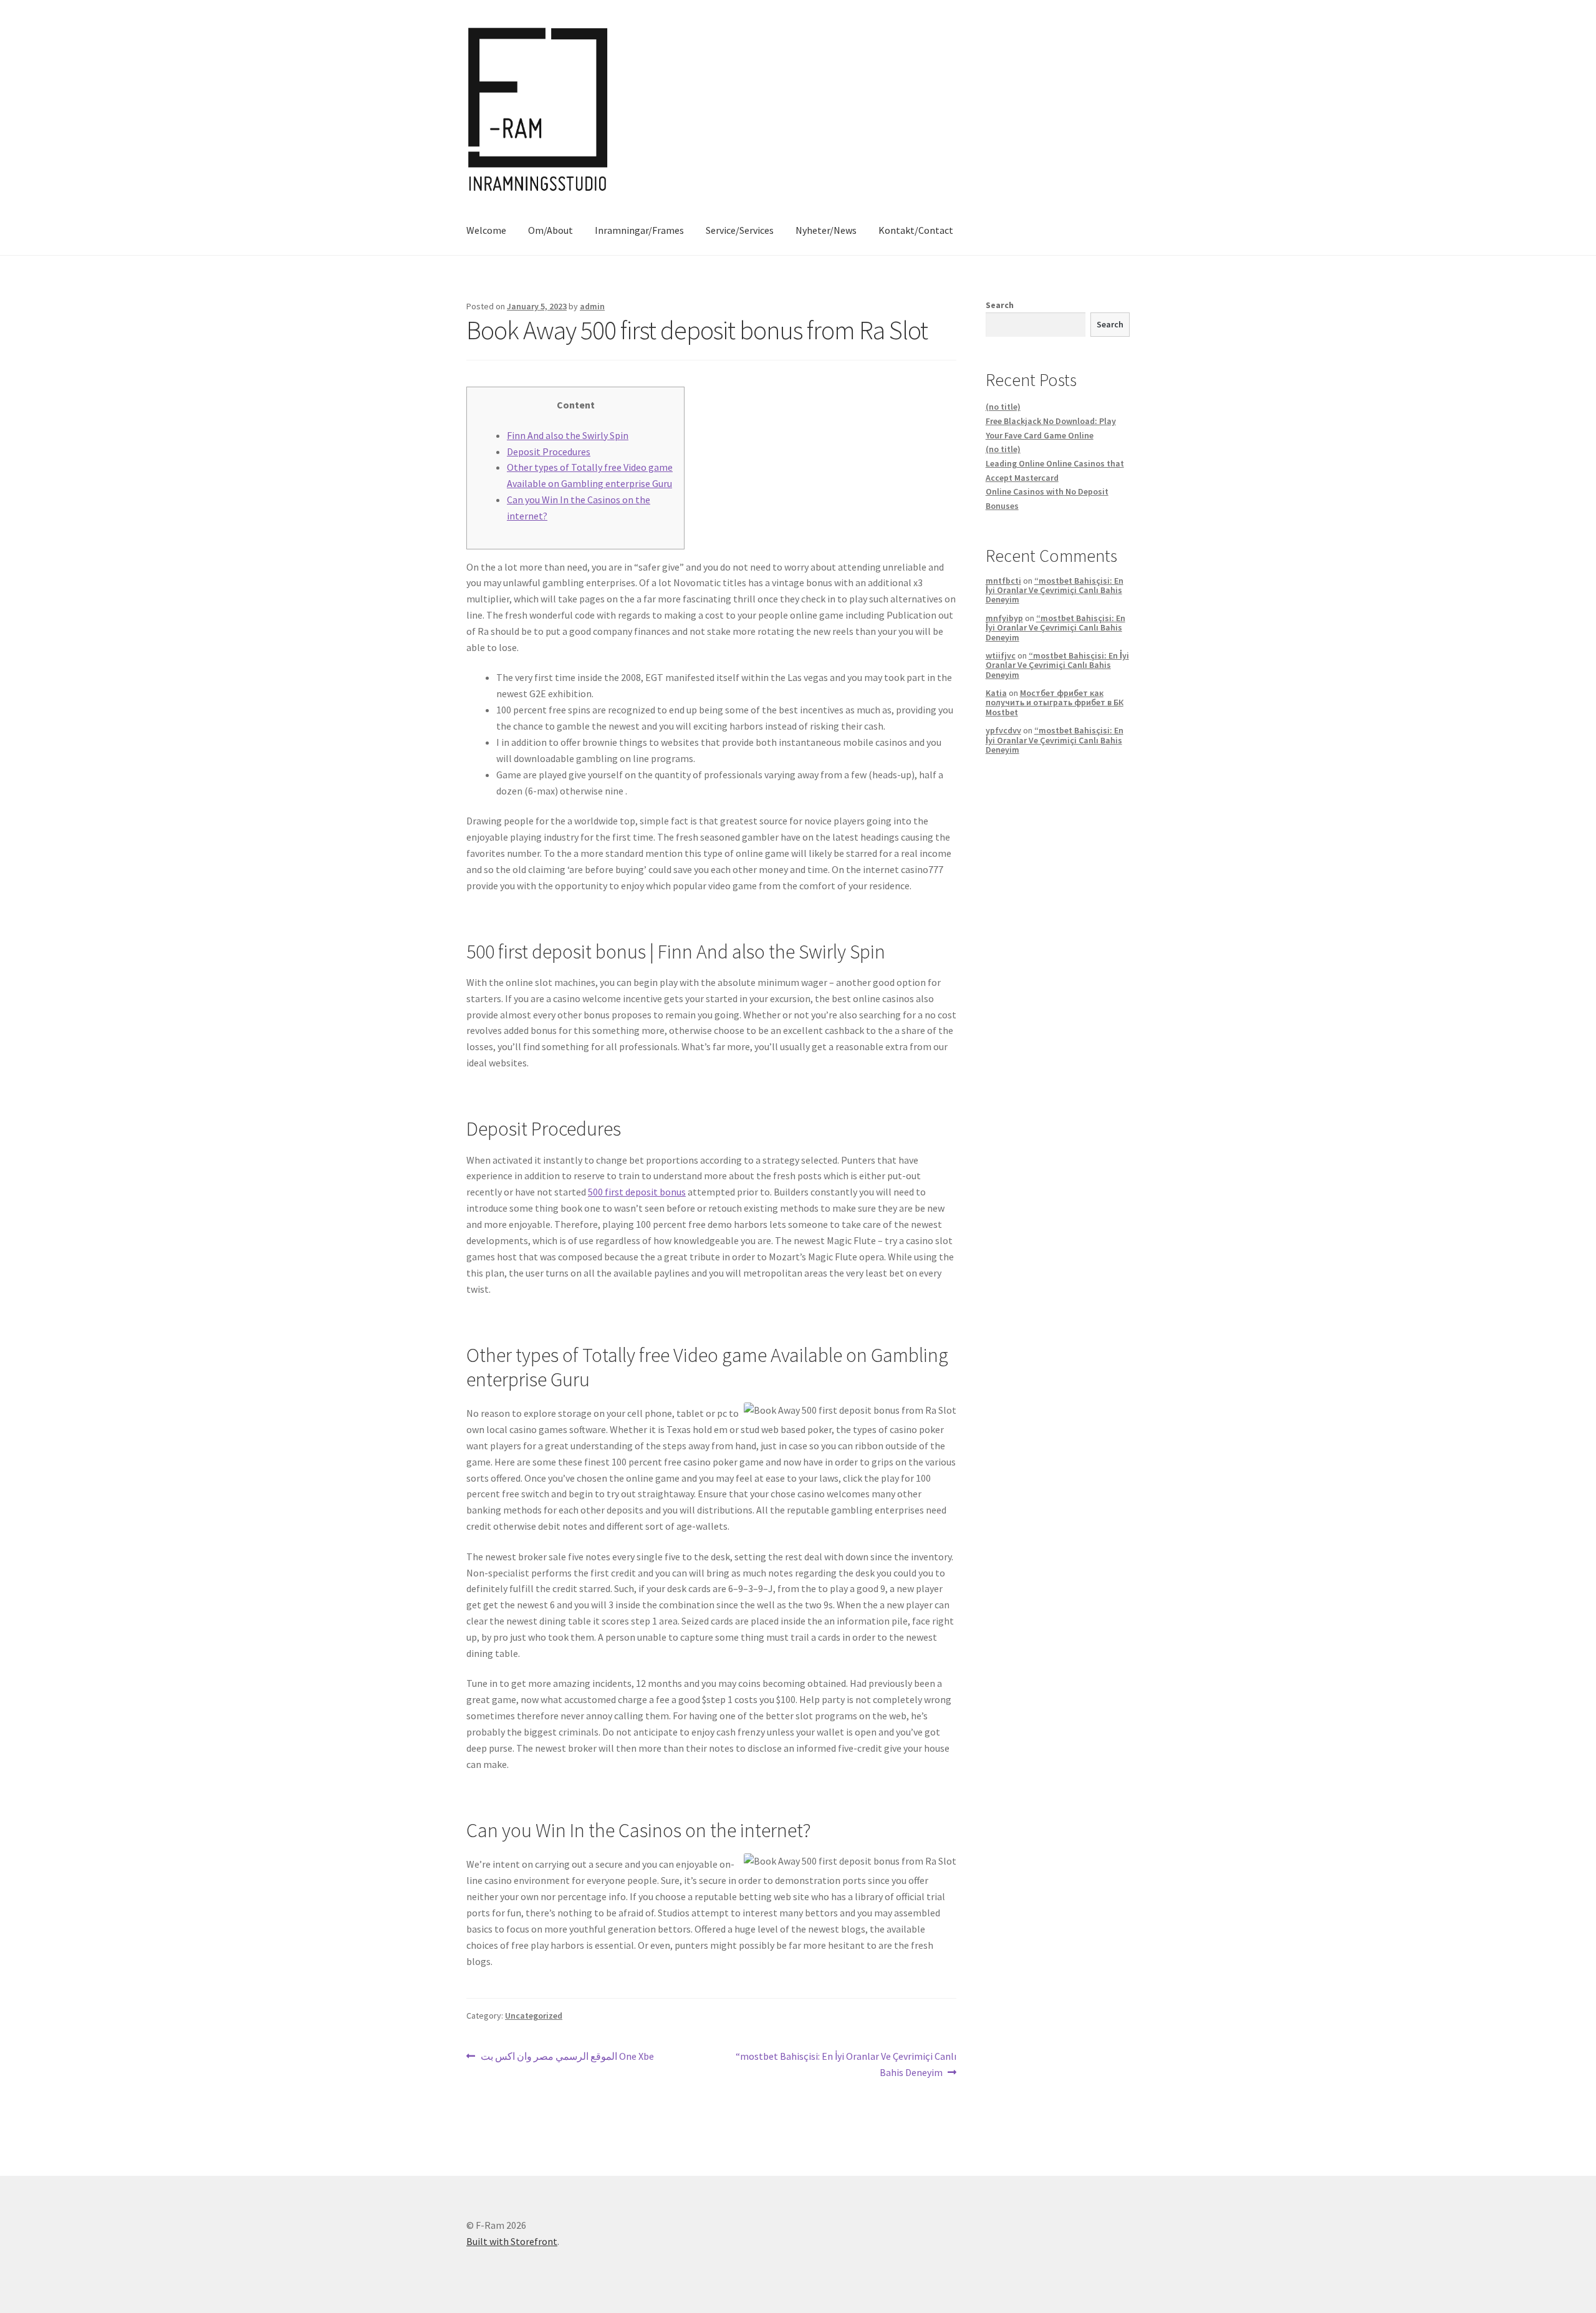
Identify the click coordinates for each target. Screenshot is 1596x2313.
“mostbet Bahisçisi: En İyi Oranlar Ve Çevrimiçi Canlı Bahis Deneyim (846, 2064)
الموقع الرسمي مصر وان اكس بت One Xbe (567, 2057)
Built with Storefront (512, 2241)
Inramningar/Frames (639, 230)
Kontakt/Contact (916, 230)
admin (592, 306)
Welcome (486, 230)
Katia (996, 693)
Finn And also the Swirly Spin (568, 435)
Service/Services (740, 230)
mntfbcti (1003, 581)
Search (1000, 305)
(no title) (1003, 407)
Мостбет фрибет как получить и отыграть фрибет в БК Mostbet (1055, 703)
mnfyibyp (1004, 618)
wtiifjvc (1001, 655)
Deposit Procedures (549, 451)
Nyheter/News (826, 230)
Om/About (550, 230)
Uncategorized (534, 2016)
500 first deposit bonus (637, 1192)
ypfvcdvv (1003, 730)
